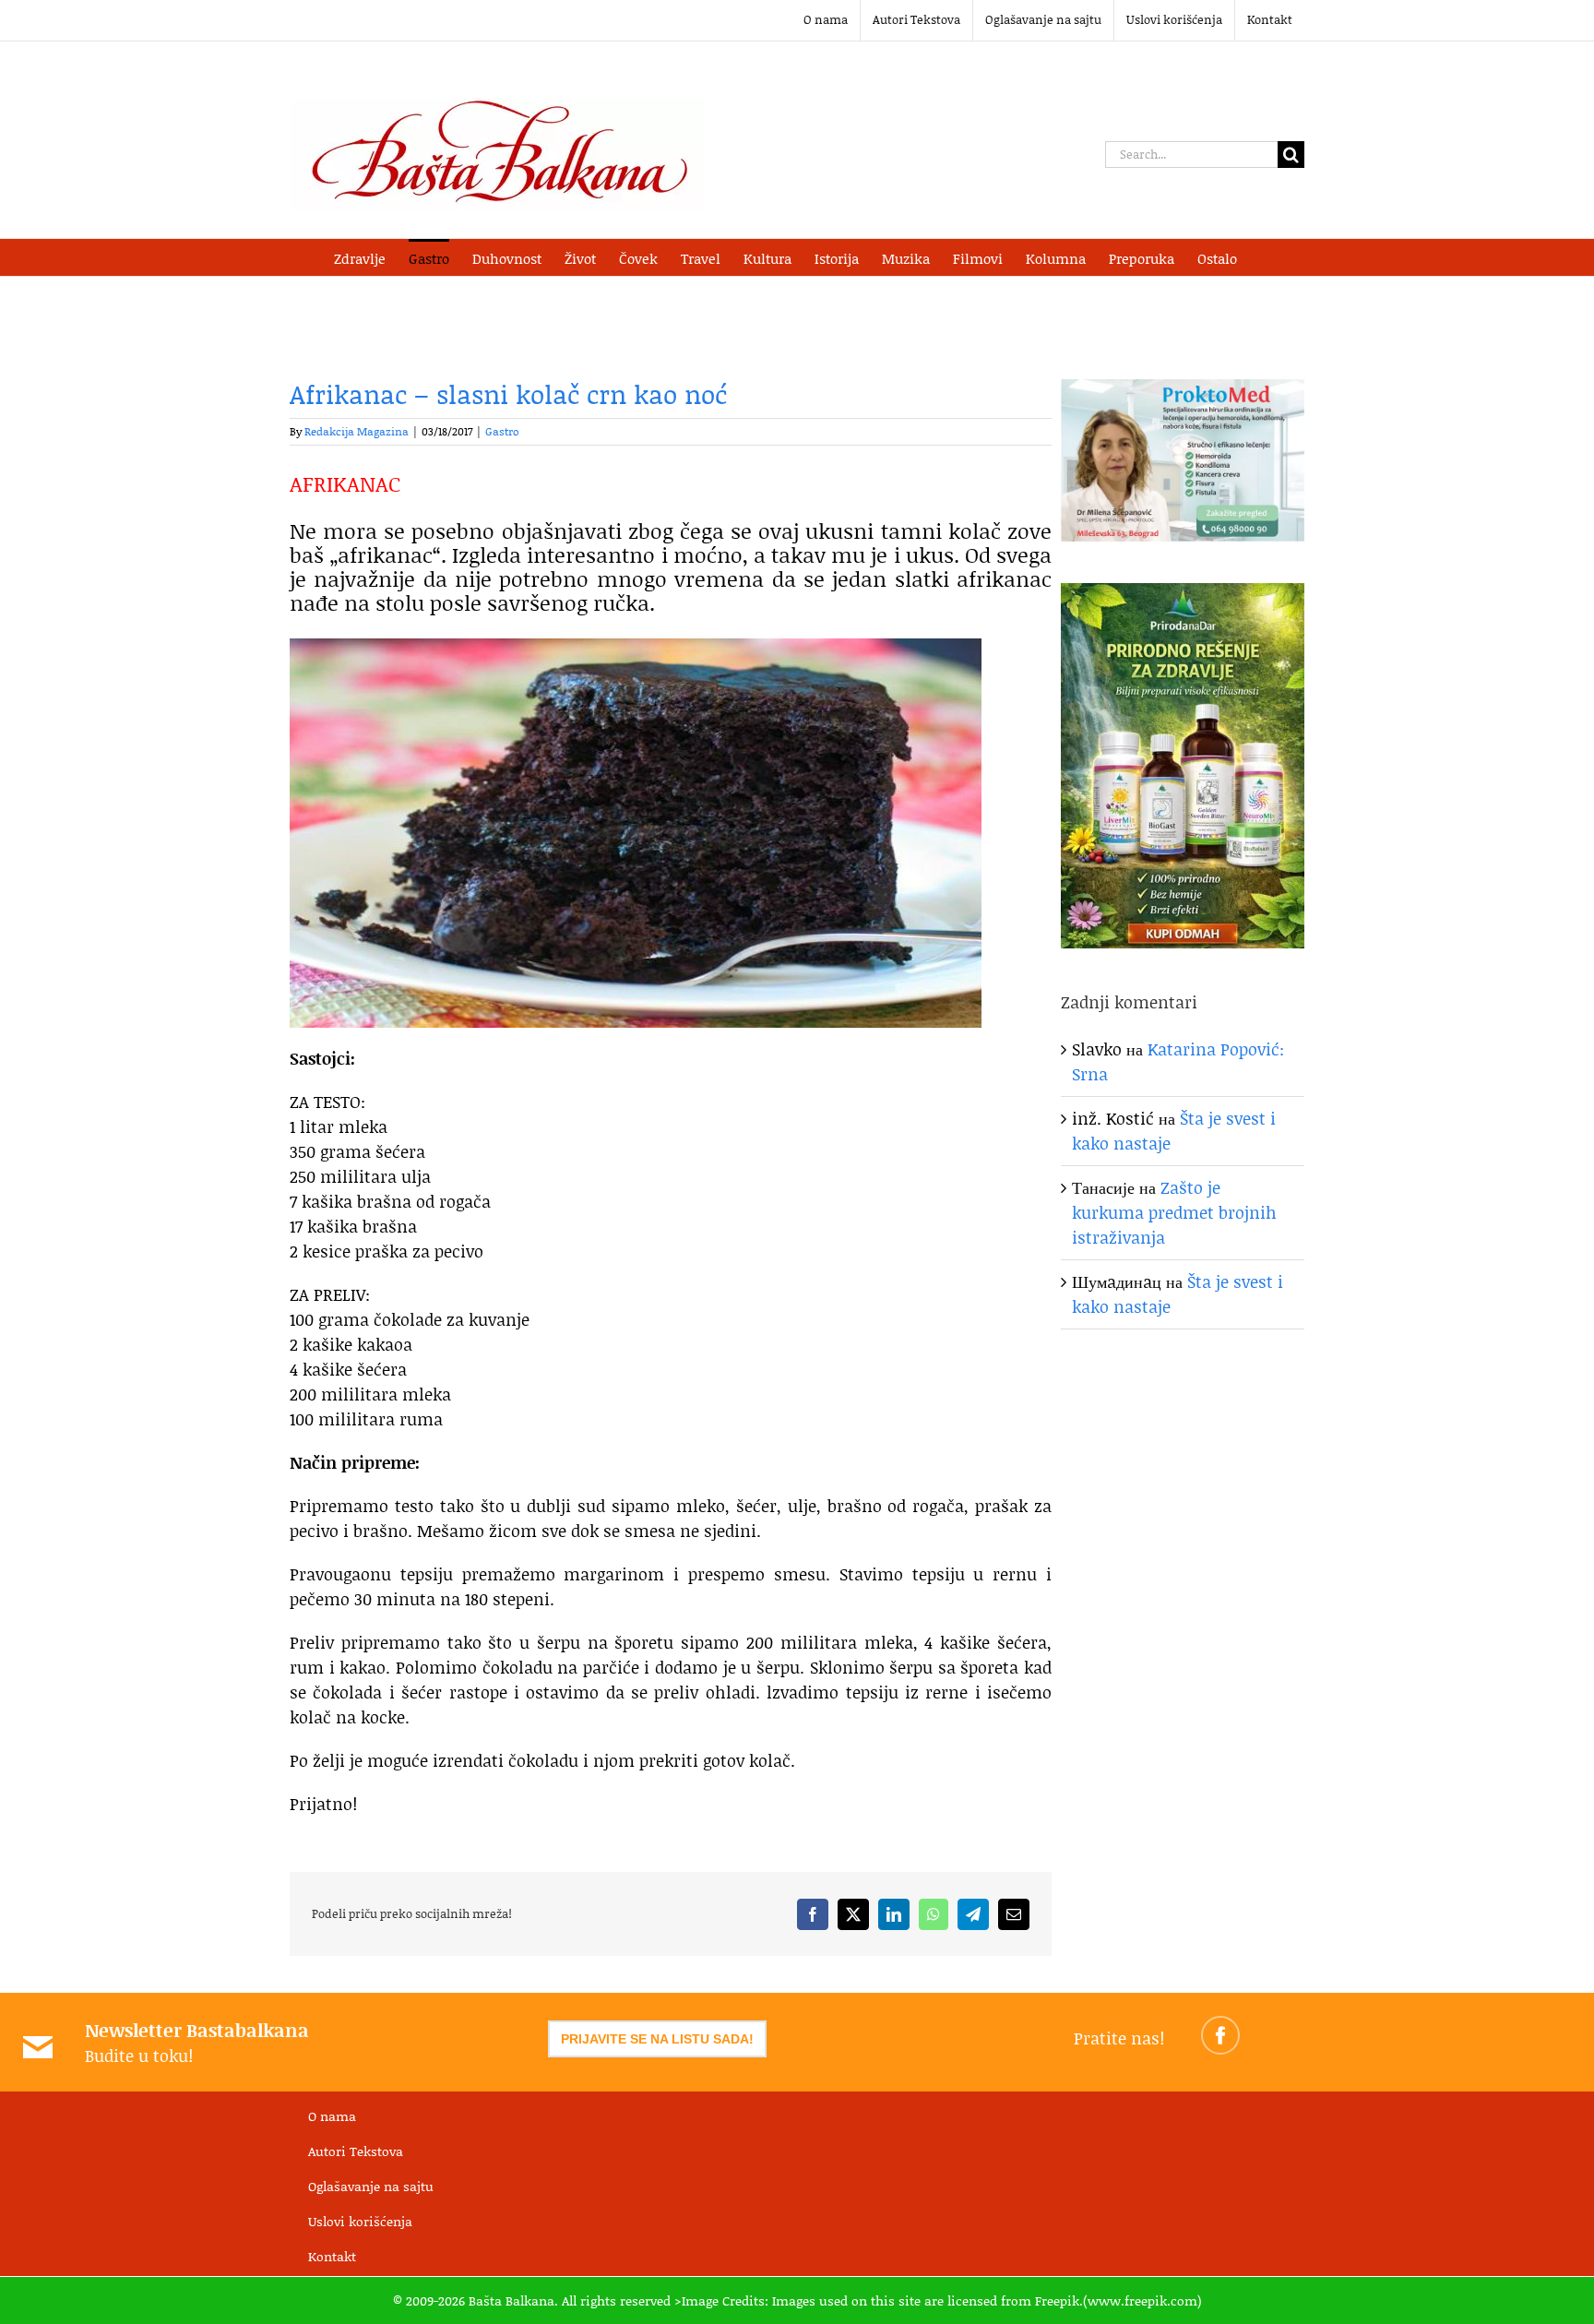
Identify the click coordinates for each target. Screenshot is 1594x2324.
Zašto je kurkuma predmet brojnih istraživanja (1174, 1212)
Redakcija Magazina (357, 431)
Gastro (502, 431)
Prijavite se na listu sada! (657, 2039)
